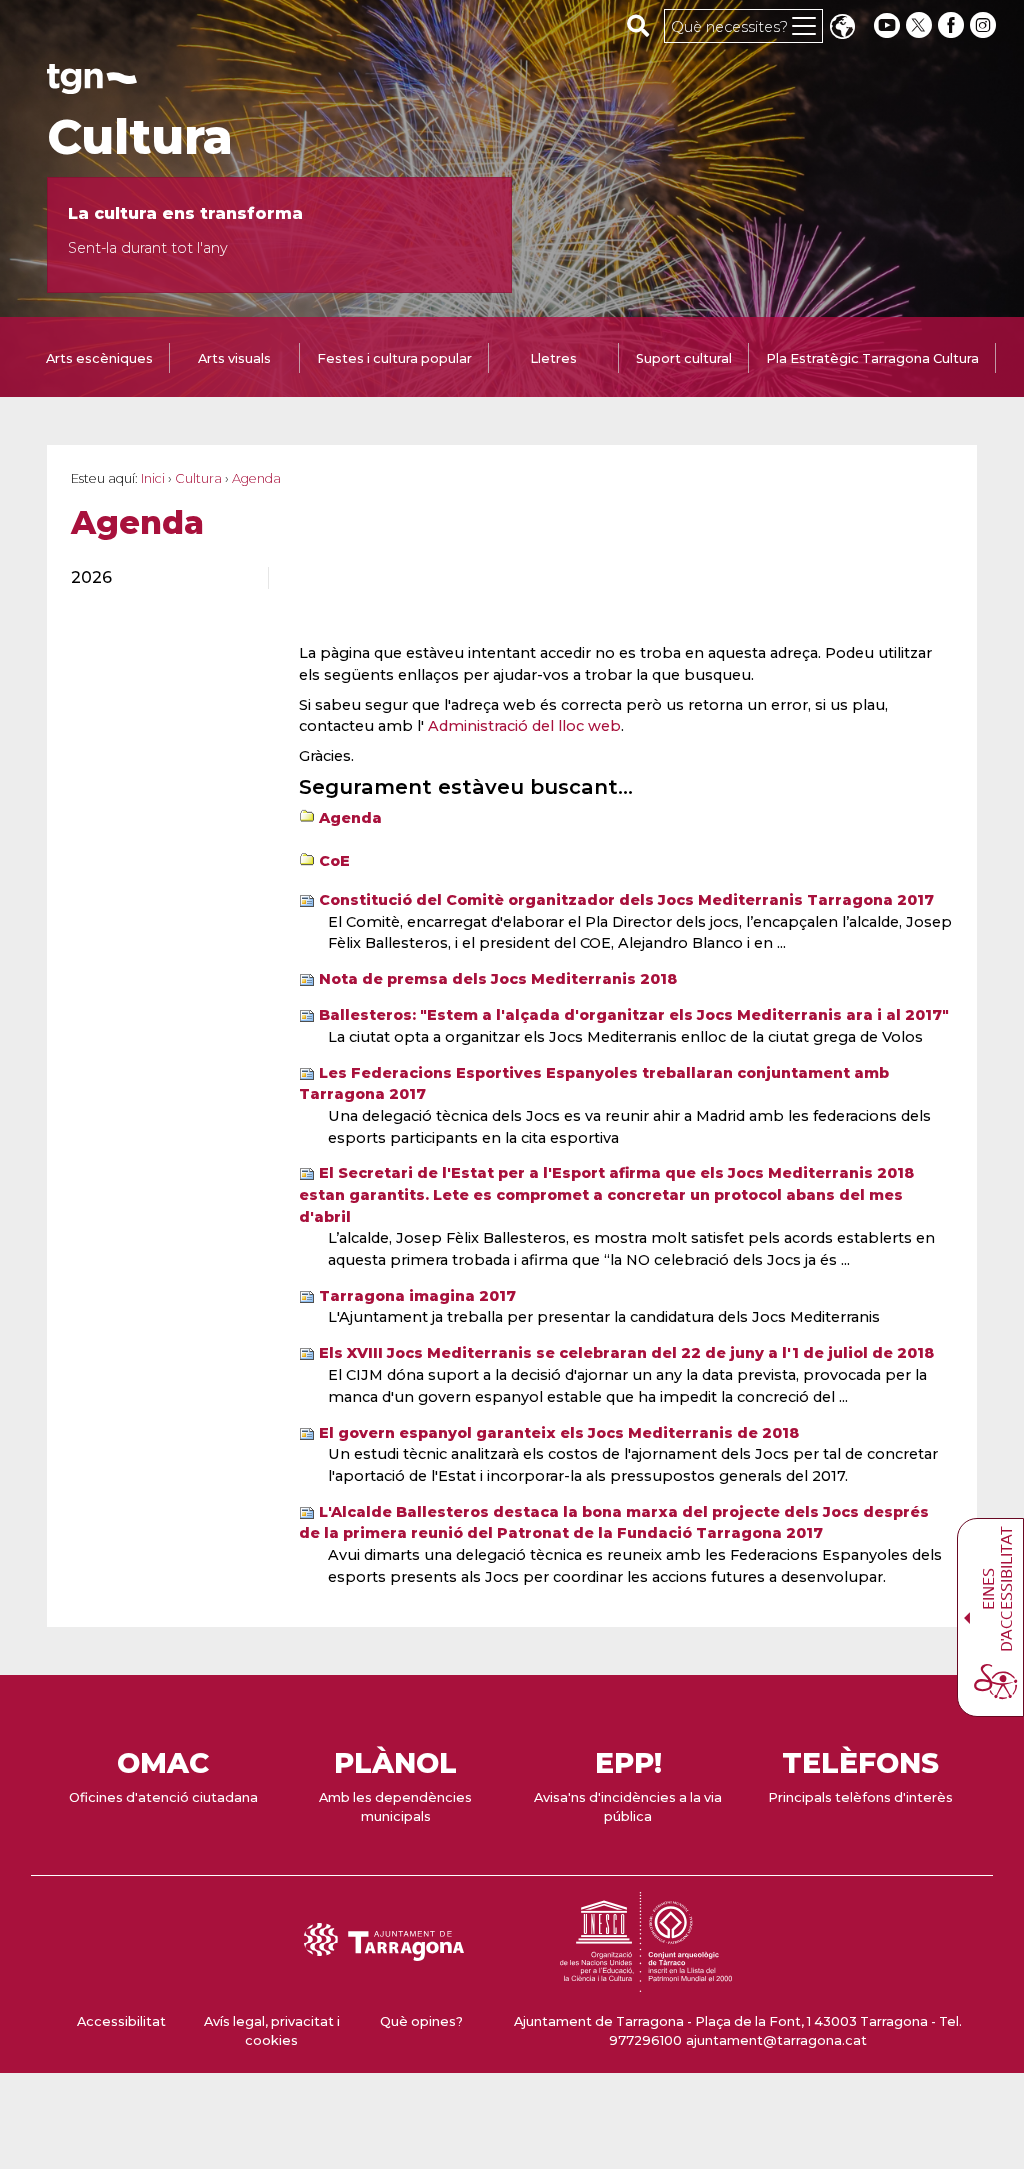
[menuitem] (158, 578)
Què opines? (421, 2021)
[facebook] (953, 25)
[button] (842, 28)
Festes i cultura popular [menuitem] (394, 358)
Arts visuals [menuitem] (234, 358)
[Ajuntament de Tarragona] (92, 84)
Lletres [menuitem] (553, 358)
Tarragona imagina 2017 (417, 1296)
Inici (153, 478)
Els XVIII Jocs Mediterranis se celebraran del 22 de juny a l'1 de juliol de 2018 (626, 1353)
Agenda (350, 818)
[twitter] (921, 25)
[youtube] (887, 25)
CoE (334, 861)
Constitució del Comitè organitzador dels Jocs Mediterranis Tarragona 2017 (626, 900)
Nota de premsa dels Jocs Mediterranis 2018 (498, 979)
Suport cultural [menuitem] (684, 358)
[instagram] (985, 25)
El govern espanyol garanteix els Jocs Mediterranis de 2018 (559, 1433)
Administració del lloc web (524, 726)
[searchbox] (638, 25)
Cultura (140, 137)
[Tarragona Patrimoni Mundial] (646, 1982)
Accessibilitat (121, 2021)
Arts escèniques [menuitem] (99, 358)
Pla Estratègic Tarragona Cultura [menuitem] (872, 358)
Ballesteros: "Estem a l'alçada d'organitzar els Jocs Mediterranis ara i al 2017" (634, 1015)
